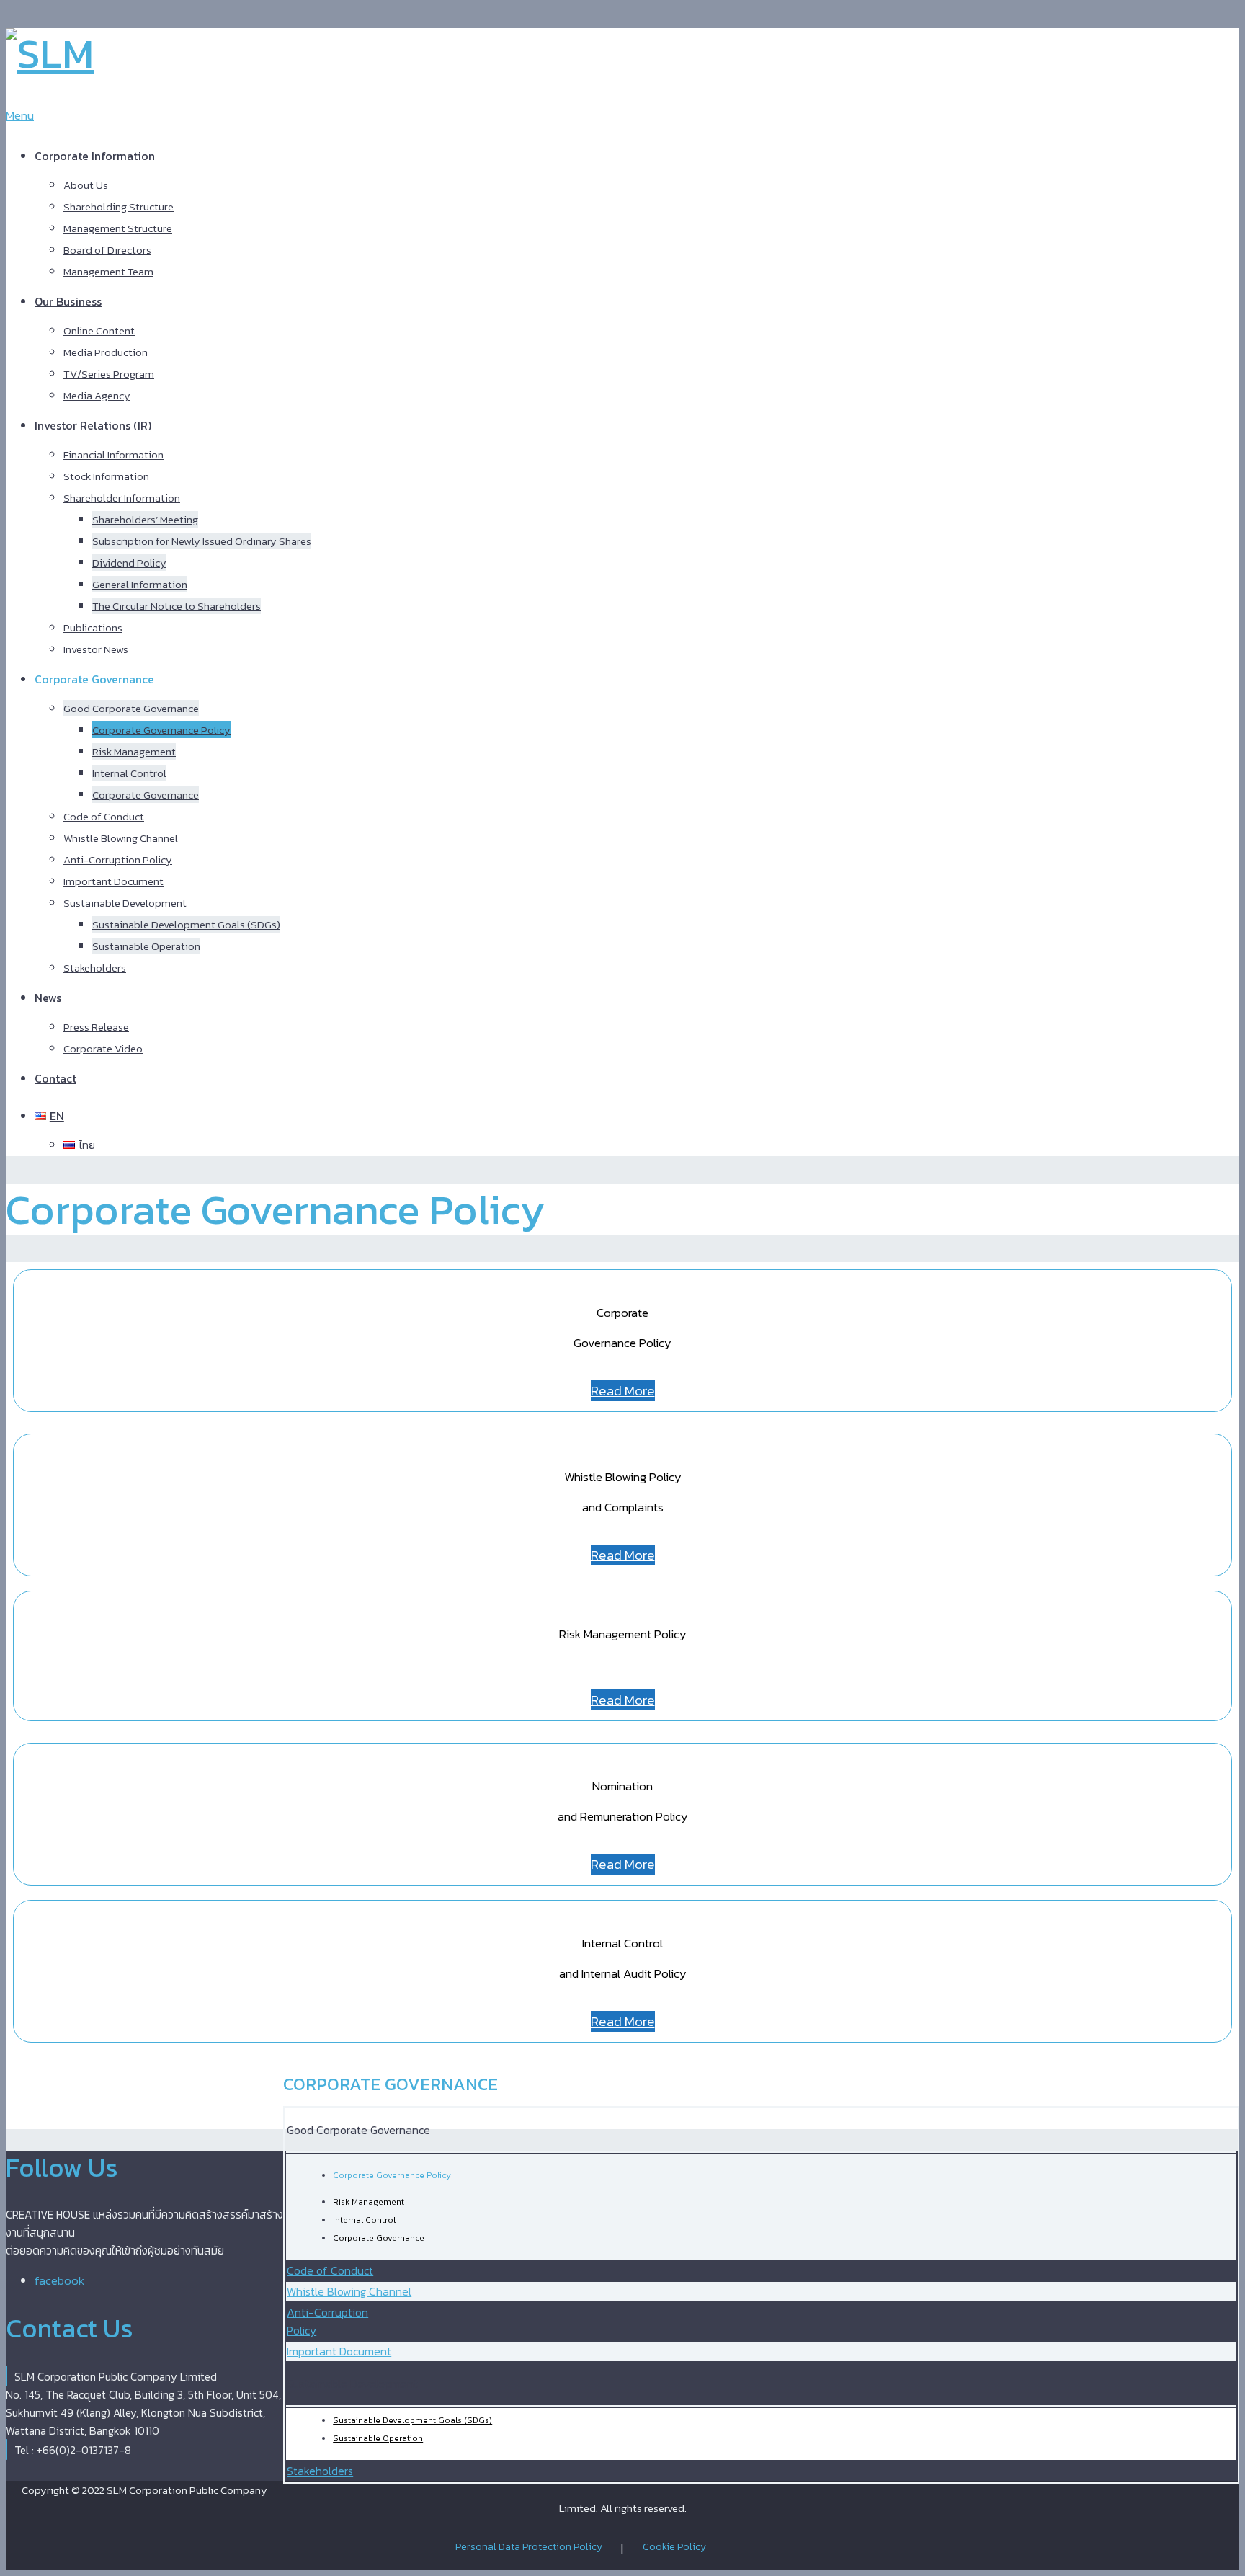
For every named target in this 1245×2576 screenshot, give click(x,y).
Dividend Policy (129, 563)
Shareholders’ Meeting (145, 519)
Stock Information (106, 476)
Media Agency (97, 395)
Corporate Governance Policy (161, 730)
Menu (20, 115)
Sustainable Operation (146, 946)
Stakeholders (95, 968)
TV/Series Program (109, 374)
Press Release (96, 1027)
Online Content (99, 330)
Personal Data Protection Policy (529, 2547)
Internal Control (129, 773)
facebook (59, 2280)
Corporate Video (103, 1048)
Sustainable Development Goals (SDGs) (186, 924)
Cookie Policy (674, 2547)
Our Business (68, 301)
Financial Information (113, 454)
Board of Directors (107, 250)
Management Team (108, 271)
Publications (93, 627)
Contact (55, 1078)
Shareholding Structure (119, 206)
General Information (140, 584)
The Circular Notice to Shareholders (177, 606)
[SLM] (50, 53)
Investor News (96, 649)
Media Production (106, 352)
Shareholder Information (122, 498)
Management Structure (118, 228)
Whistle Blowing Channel (121, 838)
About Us (86, 185)
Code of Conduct (104, 816)
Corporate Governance (146, 795)
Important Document (113, 881)
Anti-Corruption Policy (118, 860)
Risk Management (134, 751)
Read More (623, 1391)
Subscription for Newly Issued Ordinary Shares (202, 541)
